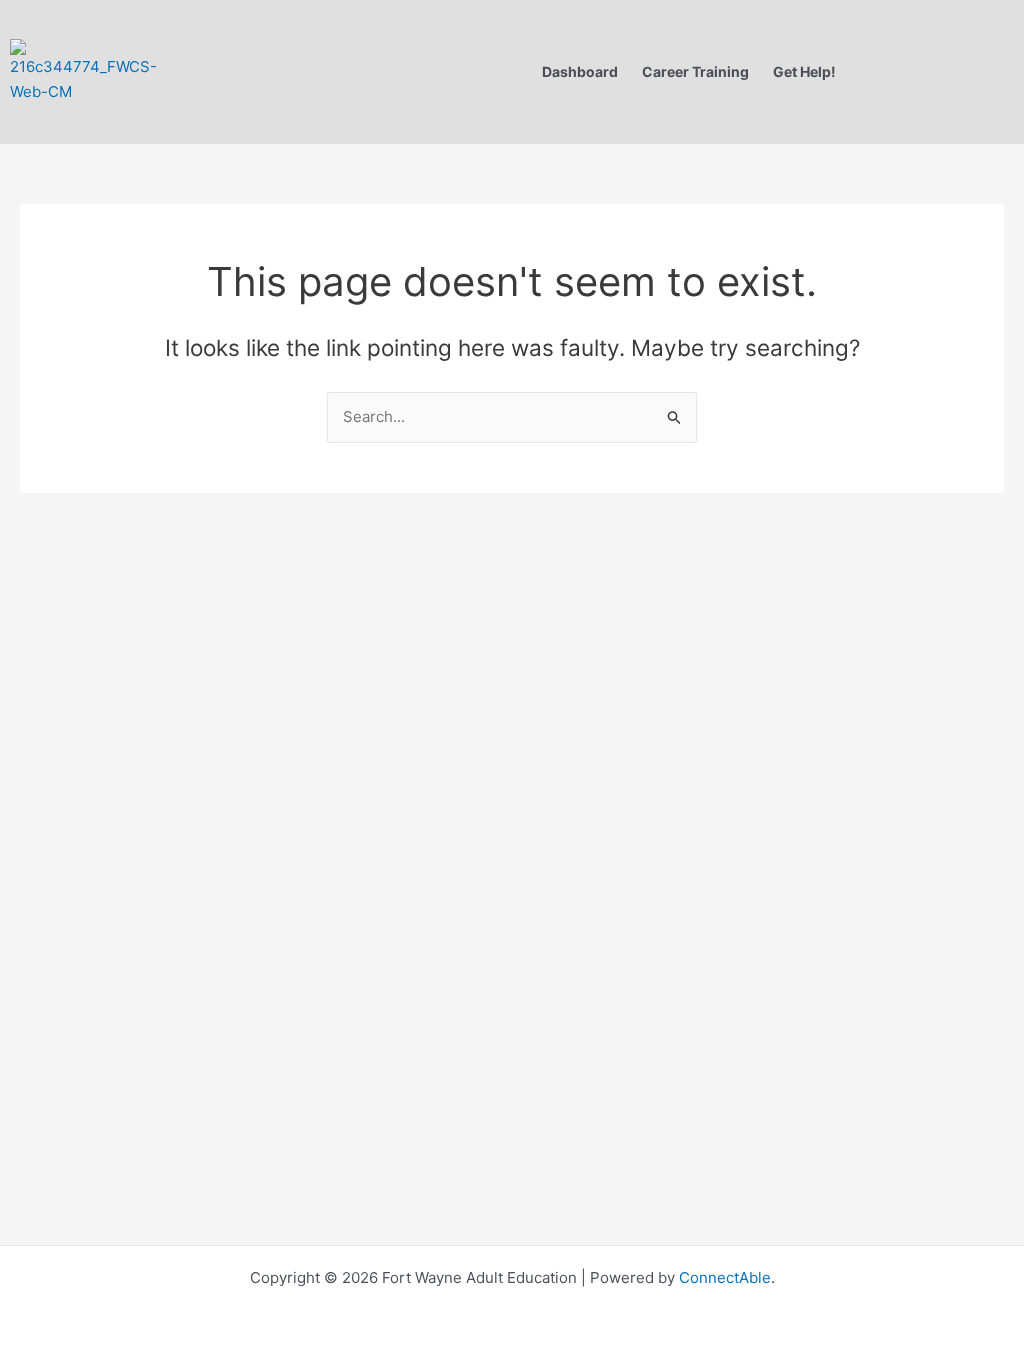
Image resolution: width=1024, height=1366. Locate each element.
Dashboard (580, 71)
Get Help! (804, 71)
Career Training (695, 71)
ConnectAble (723, 1277)
